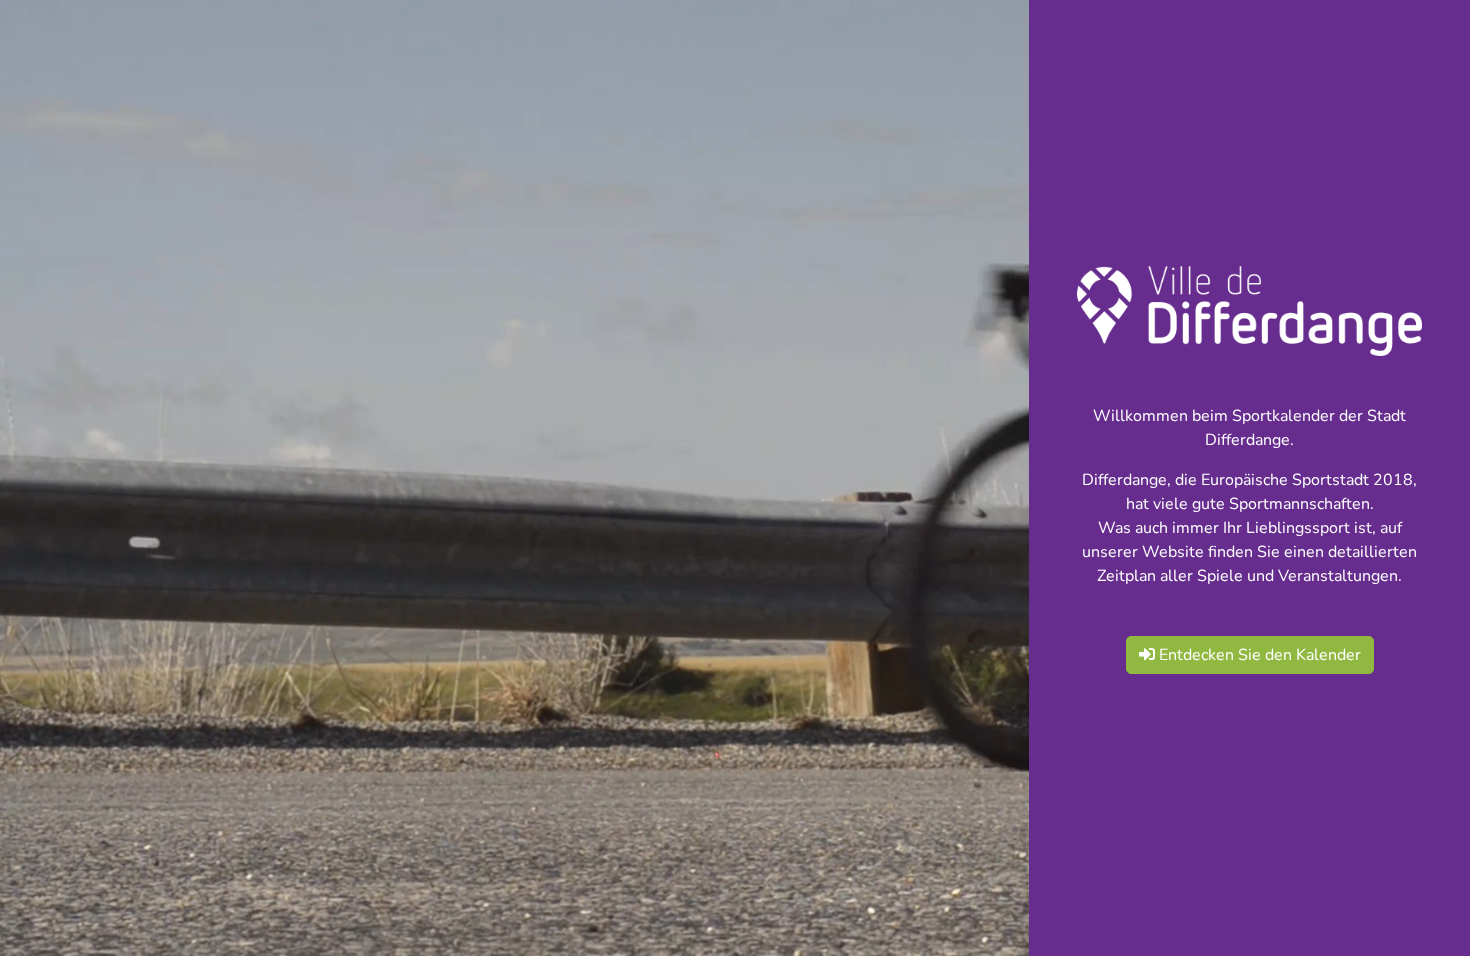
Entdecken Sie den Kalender (1258, 655)
